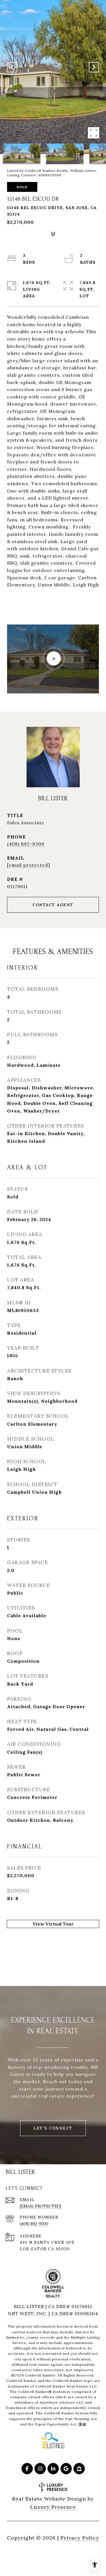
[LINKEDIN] (53, 2469)
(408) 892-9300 (26, 844)
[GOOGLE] (66, 2469)
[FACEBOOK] (27, 2469)
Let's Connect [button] (53, 2128)
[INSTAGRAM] (40, 2469)
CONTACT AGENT (53, 905)
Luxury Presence (53, 2507)
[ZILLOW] (79, 2469)
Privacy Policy (80, 2538)
